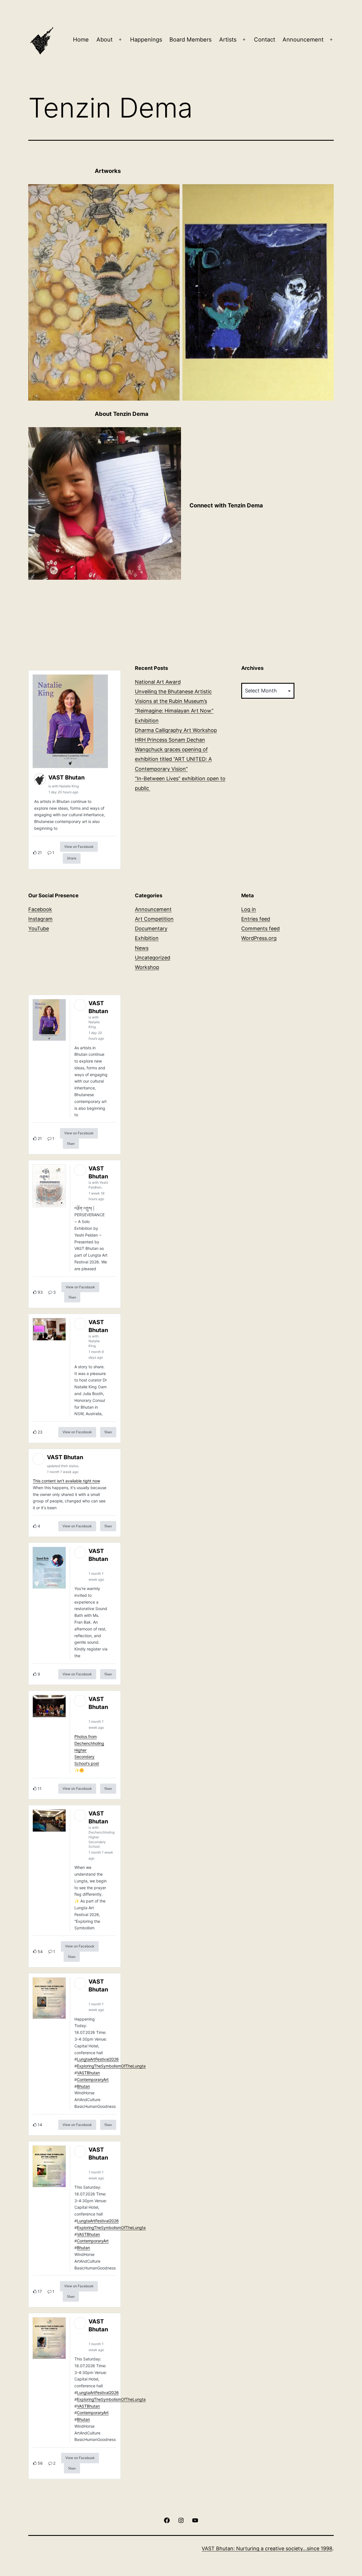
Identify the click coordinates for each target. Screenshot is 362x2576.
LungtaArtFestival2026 (98, 2059)
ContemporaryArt (93, 2079)
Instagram (40, 919)
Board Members (190, 40)
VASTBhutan (88, 2073)
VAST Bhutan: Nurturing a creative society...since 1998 (267, 2548)
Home (81, 40)
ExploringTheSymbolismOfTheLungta (111, 2066)
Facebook (40, 909)
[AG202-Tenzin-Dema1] (258, 292)
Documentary (151, 928)
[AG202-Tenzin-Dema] (105, 503)
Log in (249, 909)
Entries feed (256, 919)
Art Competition (154, 919)
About (104, 40)
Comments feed (260, 928)
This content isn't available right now (66, 1481)
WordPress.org (259, 938)
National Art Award (158, 682)
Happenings (146, 40)
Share (72, 858)
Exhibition (147, 938)
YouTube (39, 928)
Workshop (147, 967)
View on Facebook (79, 847)
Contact (265, 40)
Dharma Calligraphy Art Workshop (176, 730)
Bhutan (83, 2086)
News (142, 948)
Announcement (303, 40)
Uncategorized (153, 958)
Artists (228, 40)
